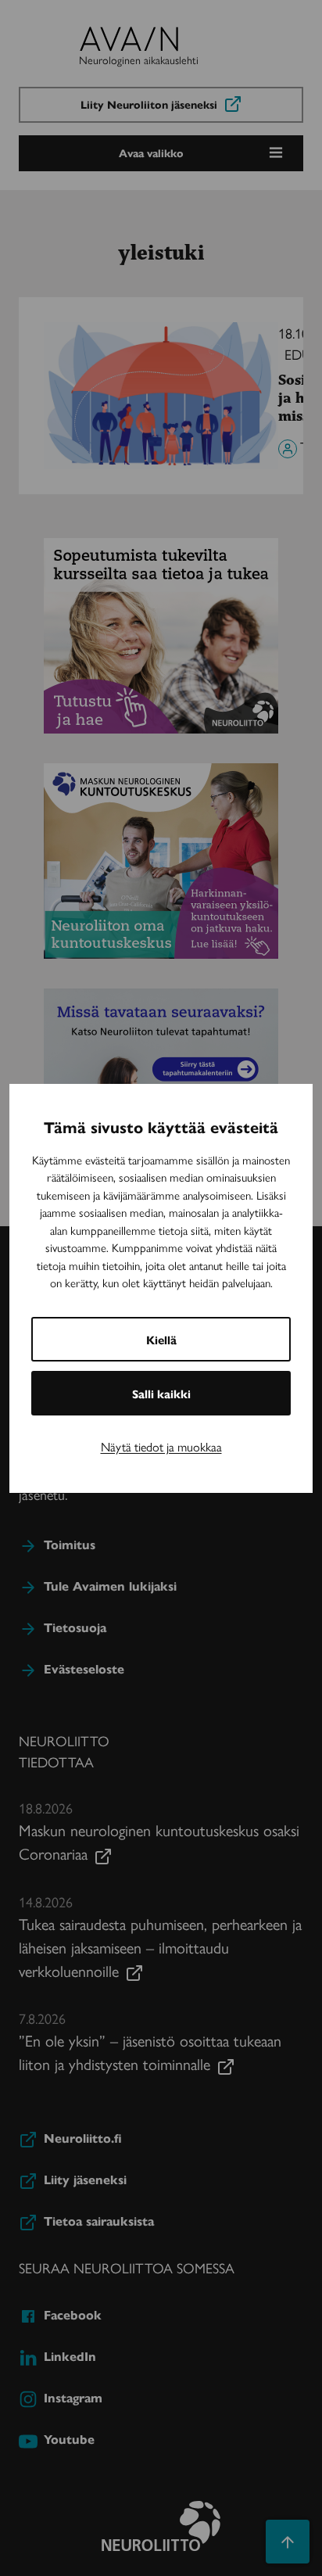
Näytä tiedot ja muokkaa (161, 1446)
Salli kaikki (161, 1393)
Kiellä (161, 1339)
